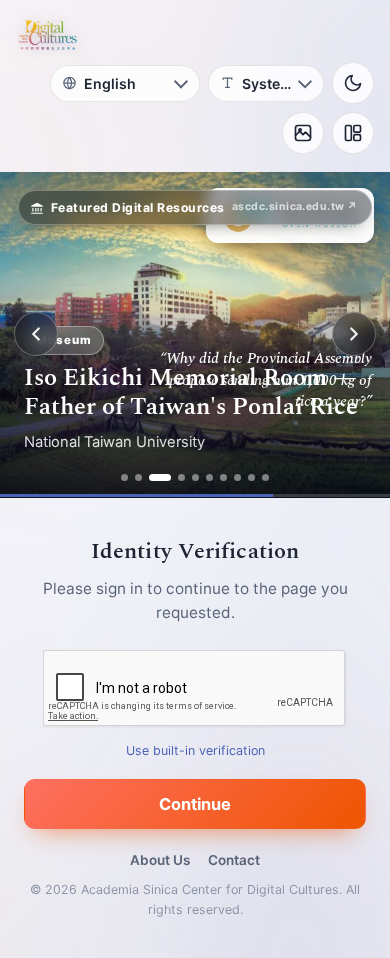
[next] (354, 334)
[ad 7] (223, 477)
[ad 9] (251, 477)
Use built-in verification (195, 749)
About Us (160, 860)
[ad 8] (237, 477)
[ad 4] (181, 477)
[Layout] (353, 133)
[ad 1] (124, 477)
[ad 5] (195, 477)
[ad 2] (138, 477)
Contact (234, 860)
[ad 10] (265, 477)
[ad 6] (209, 477)
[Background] (303, 133)
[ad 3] (160, 477)
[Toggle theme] (353, 83)
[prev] (36, 334)
